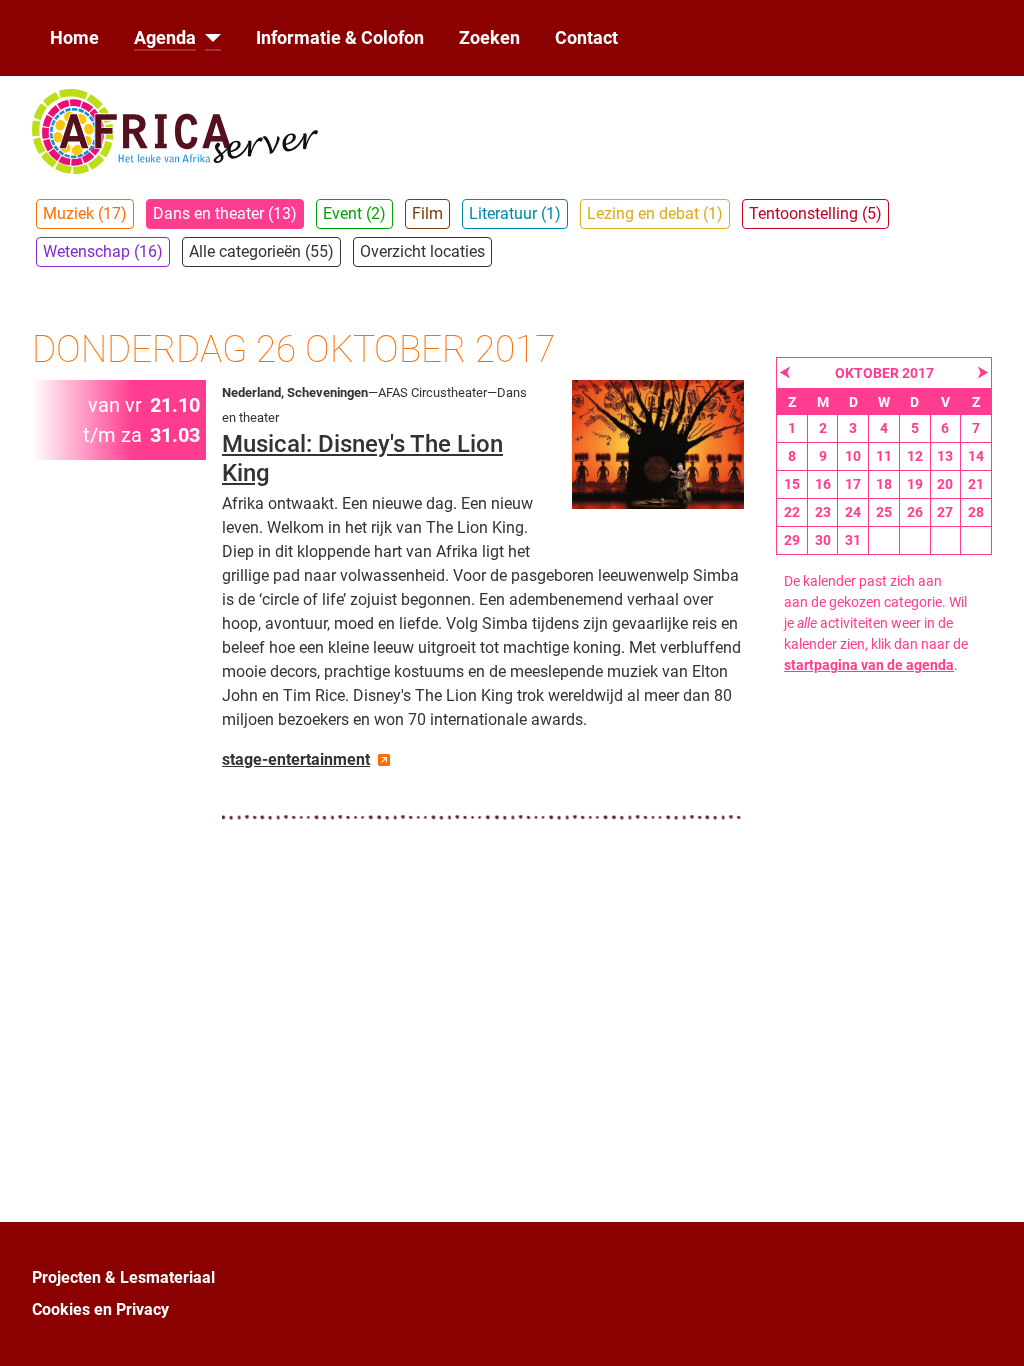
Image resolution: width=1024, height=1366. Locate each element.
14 (976, 456)
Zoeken (489, 38)
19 (915, 484)
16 (823, 484)
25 (884, 512)
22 (792, 512)
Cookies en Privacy (100, 1309)
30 (823, 540)
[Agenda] (208, 38)
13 (945, 456)
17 (853, 484)
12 (915, 456)
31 (853, 540)
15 (792, 484)
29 (792, 540)
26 (915, 512)
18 (884, 484)
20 (945, 484)
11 (884, 456)
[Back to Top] (989, 1329)
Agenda (165, 38)
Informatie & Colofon (340, 38)
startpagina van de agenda (869, 665)
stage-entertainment (296, 759)
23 (823, 512)
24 (853, 512)
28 (976, 512)
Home (74, 38)
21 (976, 484)
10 (853, 456)
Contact (586, 38)
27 (945, 512)
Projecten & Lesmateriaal (123, 1277)
